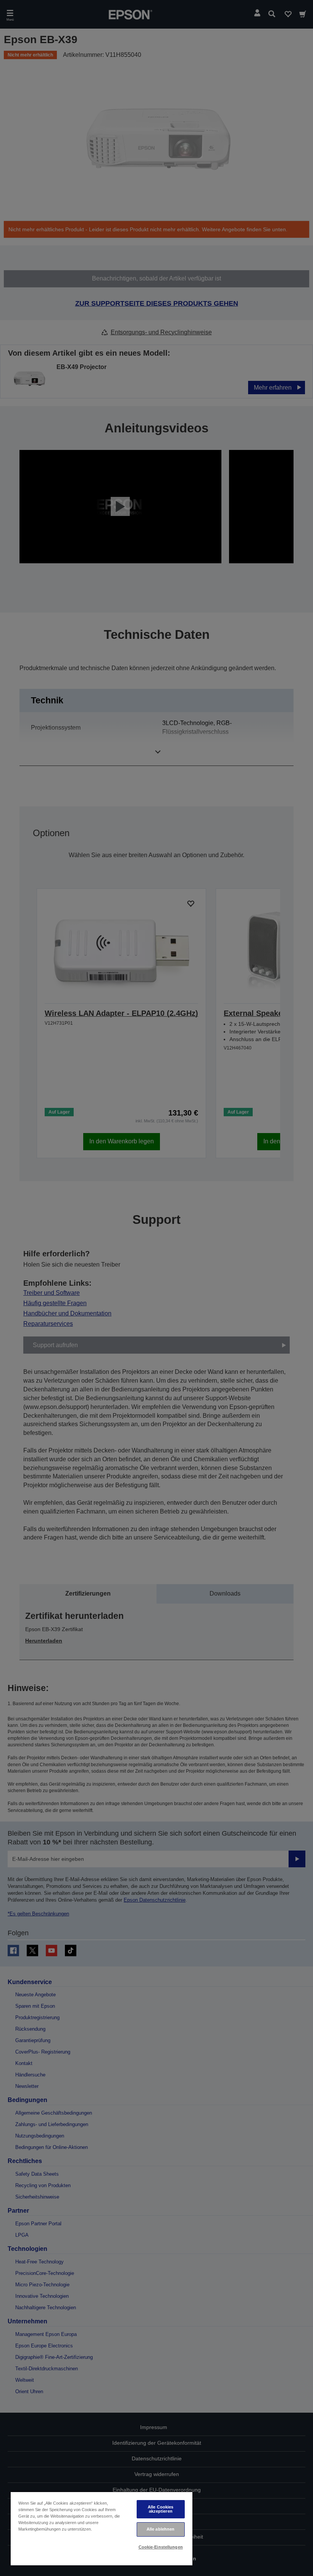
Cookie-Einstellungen (161, 2547)
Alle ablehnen (161, 2529)
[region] (102, 2528)
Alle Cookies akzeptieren (161, 2509)
